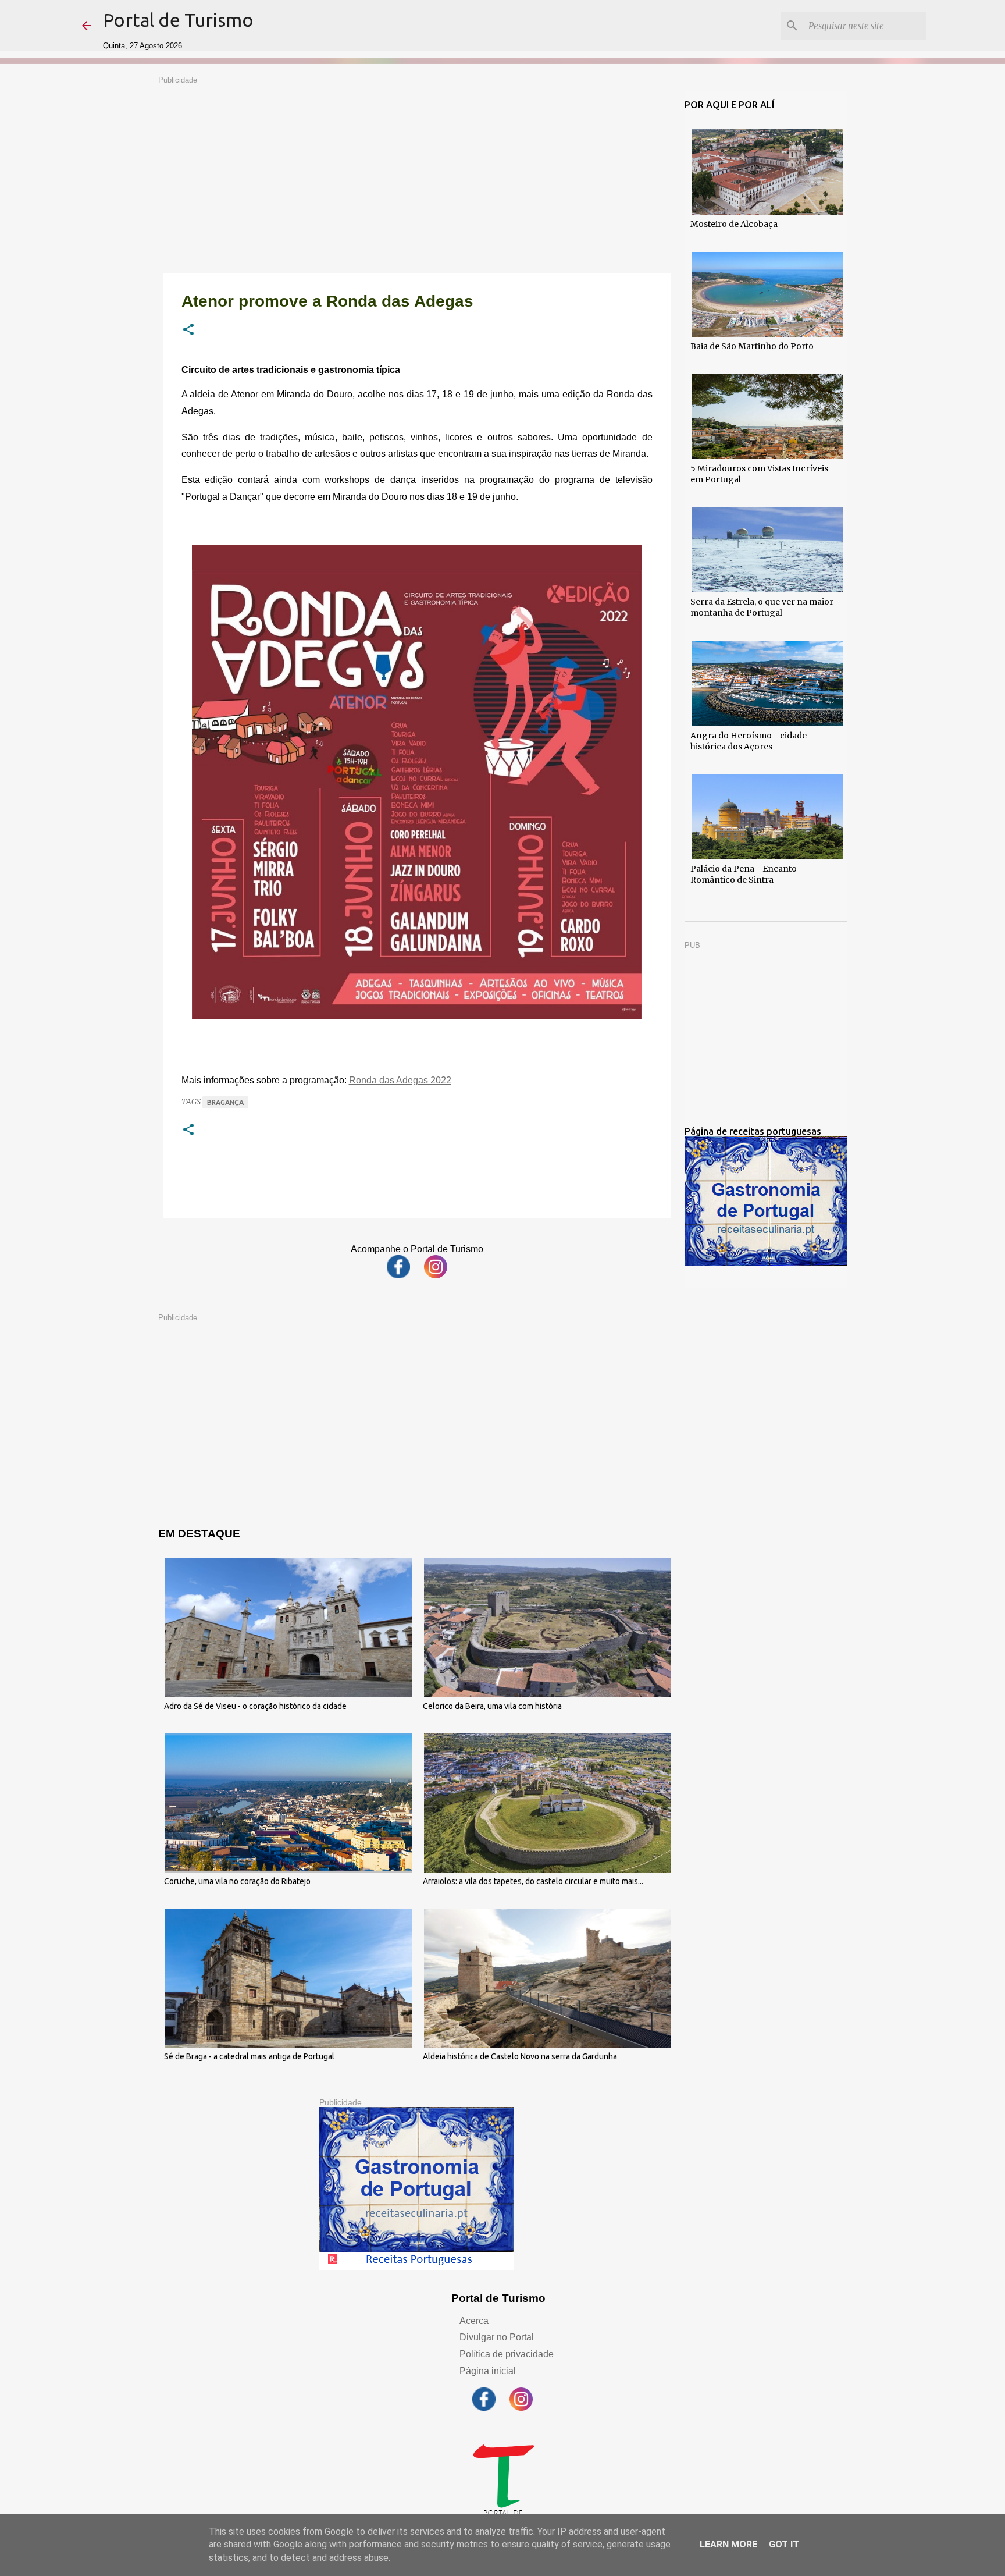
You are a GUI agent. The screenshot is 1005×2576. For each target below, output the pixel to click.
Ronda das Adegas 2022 (400, 1080)
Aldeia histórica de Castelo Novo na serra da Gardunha (520, 2056)
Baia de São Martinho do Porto (752, 346)
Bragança (225, 1102)
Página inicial (488, 2371)
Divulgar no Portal (497, 2337)
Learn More (728, 2544)
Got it (784, 2544)
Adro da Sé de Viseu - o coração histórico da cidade (255, 1706)
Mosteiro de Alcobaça (734, 224)
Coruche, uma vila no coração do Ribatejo (237, 1881)
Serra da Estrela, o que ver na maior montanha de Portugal (762, 607)
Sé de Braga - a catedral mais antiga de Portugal (249, 2056)
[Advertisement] (417, 166)
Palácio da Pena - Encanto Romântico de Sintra (744, 874)
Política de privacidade (507, 2354)
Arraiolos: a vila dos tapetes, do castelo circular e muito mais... (533, 1881)
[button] (188, 331)
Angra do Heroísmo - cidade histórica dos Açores (749, 741)
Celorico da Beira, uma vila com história (492, 1706)
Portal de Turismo (178, 20)
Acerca (474, 2321)
